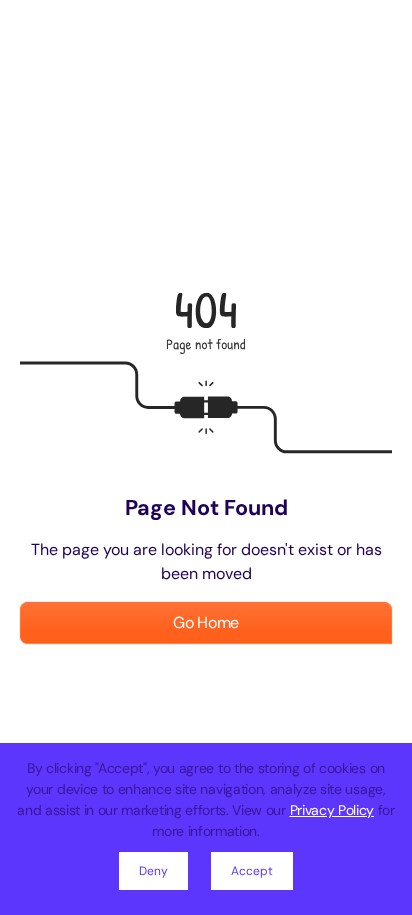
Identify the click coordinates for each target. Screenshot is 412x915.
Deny (153, 871)
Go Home (206, 622)
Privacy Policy (332, 810)
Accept (252, 871)
